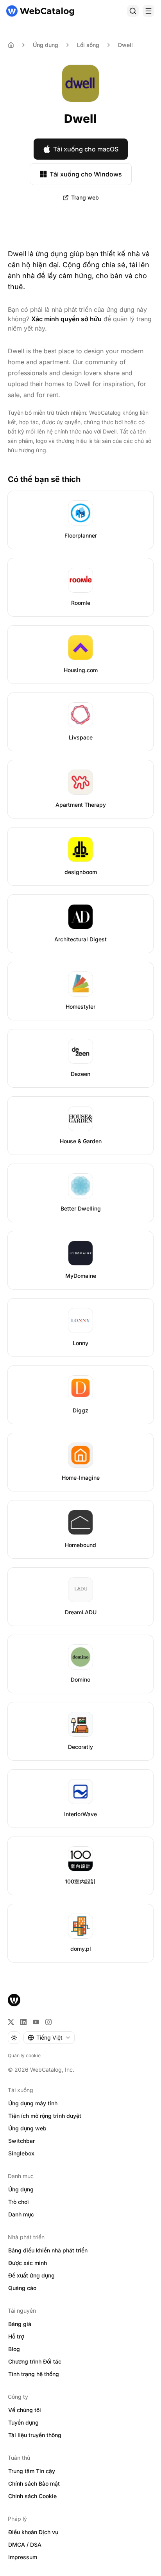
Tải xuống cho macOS (86, 149)
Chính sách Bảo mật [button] (34, 2483)
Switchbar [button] (21, 2141)
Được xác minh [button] (28, 2263)
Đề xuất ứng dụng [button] (31, 2275)
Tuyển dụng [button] (23, 2422)
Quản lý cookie (24, 2055)
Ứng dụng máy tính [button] (33, 2103)
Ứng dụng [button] (21, 2189)
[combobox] (49, 2038)
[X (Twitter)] (11, 2022)
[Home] (11, 45)
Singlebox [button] (21, 2153)
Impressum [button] (23, 2557)
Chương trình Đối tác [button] (35, 2361)
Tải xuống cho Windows (86, 174)
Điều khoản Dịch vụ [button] (33, 2532)
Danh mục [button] (21, 2214)
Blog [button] (14, 2349)
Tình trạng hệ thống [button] (34, 2374)
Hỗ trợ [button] (16, 2336)
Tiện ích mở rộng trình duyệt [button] (45, 2116)
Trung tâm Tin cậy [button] (32, 2471)
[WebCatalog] (14, 2000)
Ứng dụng (46, 45)
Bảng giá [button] (20, 2324)
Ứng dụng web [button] (27, 2128)
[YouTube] (36, 2022)
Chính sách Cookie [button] (32, 2496)
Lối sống (88, 45)
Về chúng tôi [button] (25, 2410)
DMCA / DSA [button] (25, 2545)
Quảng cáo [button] (22, 2288)
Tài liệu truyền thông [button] (35, 2435)
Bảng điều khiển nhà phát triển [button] (48, 2250)
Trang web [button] (85, 197)
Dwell (125, 45)
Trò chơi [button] (19, 2202)
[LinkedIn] (23, 2022)
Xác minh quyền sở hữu (66, 319)
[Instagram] (48, 2022)
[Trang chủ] (40, 11)
